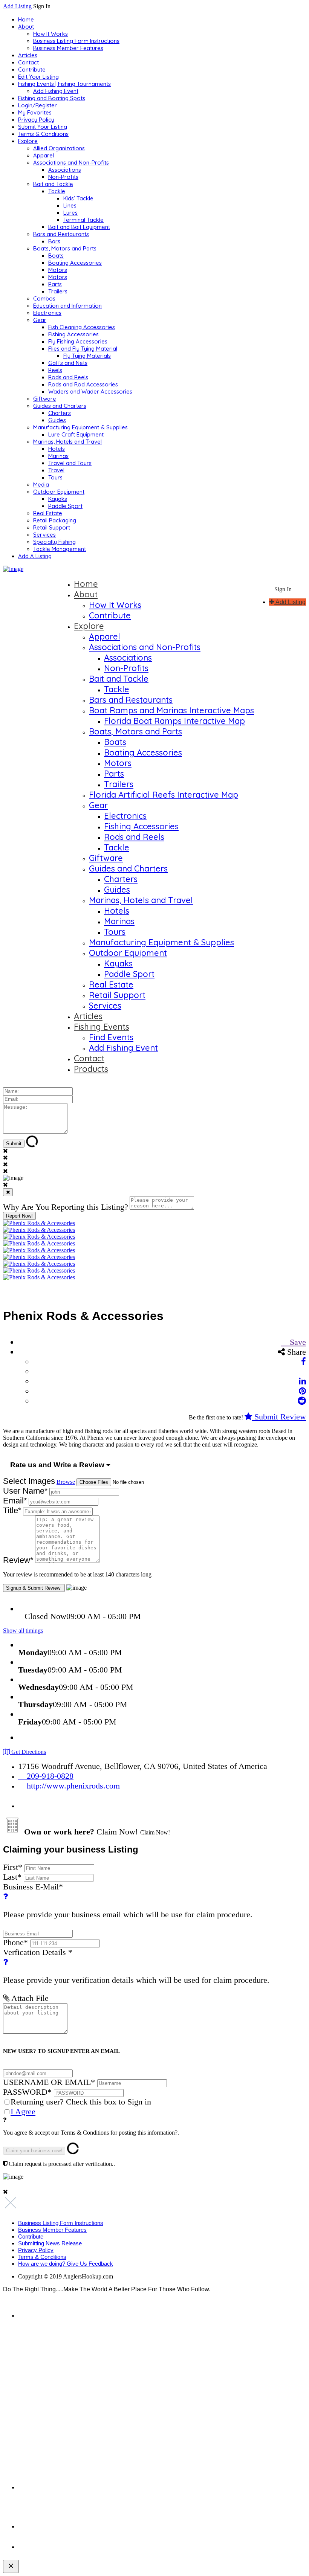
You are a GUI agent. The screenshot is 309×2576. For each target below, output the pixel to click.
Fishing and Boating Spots (52, 98)
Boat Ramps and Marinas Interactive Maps (171, 710)
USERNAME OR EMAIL (49, 2082)
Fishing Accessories (73, 334)
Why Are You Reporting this (66, 1207)
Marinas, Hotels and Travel (67, 442)
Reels (55, 370)
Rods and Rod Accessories (83, 384)
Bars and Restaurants (61, 234)
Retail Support (52, 527)
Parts (55, 284)
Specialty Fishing (54, 542)
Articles (28, 55)
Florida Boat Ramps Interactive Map (174, 721)
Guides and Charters (60, 406)
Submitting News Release (50, 2243)
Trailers (58, 291)
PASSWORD (27, 2092)
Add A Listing (35, 556)
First (13, 1867)
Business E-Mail (128, 1901)
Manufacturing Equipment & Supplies (80, 427)
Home (26, 19)
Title (12, 1510)
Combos (44, 298)
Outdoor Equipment (59, 492)
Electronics (47, 313)
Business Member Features (68, 48)
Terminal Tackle (83, 220)
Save (297, 1342)
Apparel (44, 155)
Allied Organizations (59, 148)
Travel (56, 470)
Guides (57, 420)
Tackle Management (60, 549)
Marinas (58, 456)
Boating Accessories (75, 263)
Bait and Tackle (53, 184)
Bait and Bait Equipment (79, 227)
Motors (58, 270)
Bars (54, 241)
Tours (55, 477)
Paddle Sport (65, 506)
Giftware (45, 399)
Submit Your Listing (43, 127)
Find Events (111, 1037)
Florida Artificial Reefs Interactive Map (164, 795)
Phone (15, 1942)
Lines (70, 205)
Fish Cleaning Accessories (82, 327)
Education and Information (67, 306)
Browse (66, 1482)
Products (91, 1069)
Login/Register (37, 105)
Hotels (57, 449)
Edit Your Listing (38, 77)
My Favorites (35, 112)
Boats (56, 256)
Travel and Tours (70, 463)
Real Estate (48, 513)
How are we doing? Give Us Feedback (66, 2264)
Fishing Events (102, 1027)
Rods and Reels (68, 377)
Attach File (29, 1998)
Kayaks (58, 499)
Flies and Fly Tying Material (83, 349)
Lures (70, 213)
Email (15, 1501)
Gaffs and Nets (68, 363)
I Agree (23, 2111)
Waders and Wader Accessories (90, 391)
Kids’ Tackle (78, 198)
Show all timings (23, 1631)
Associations (65, 170)
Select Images (29, 1481)
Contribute (32, 69)
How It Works (50, 34)
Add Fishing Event (56, 91)
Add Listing (17, 6)
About (26, 27)
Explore (28, 141)
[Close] (8, 1192)
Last (12, 1877)
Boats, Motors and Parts (65, 248)
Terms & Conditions (43, 134)
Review (18, 1560)
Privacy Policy (36, 120)
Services (44, 535)
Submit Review (279, 1417)
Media (41, 485)
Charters (60, 413)
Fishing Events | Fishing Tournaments (64, 84)
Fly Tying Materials (87, 356)
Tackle (57, 191)
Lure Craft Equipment (76, 434)
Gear (40, 320)
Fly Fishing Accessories (78, 341)
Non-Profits (63, 177)
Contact (28, 62)
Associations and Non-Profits (71, 163)
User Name (25, 1491)
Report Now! (19, 1216)
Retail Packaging (55, 520)
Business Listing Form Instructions (76, 41)
